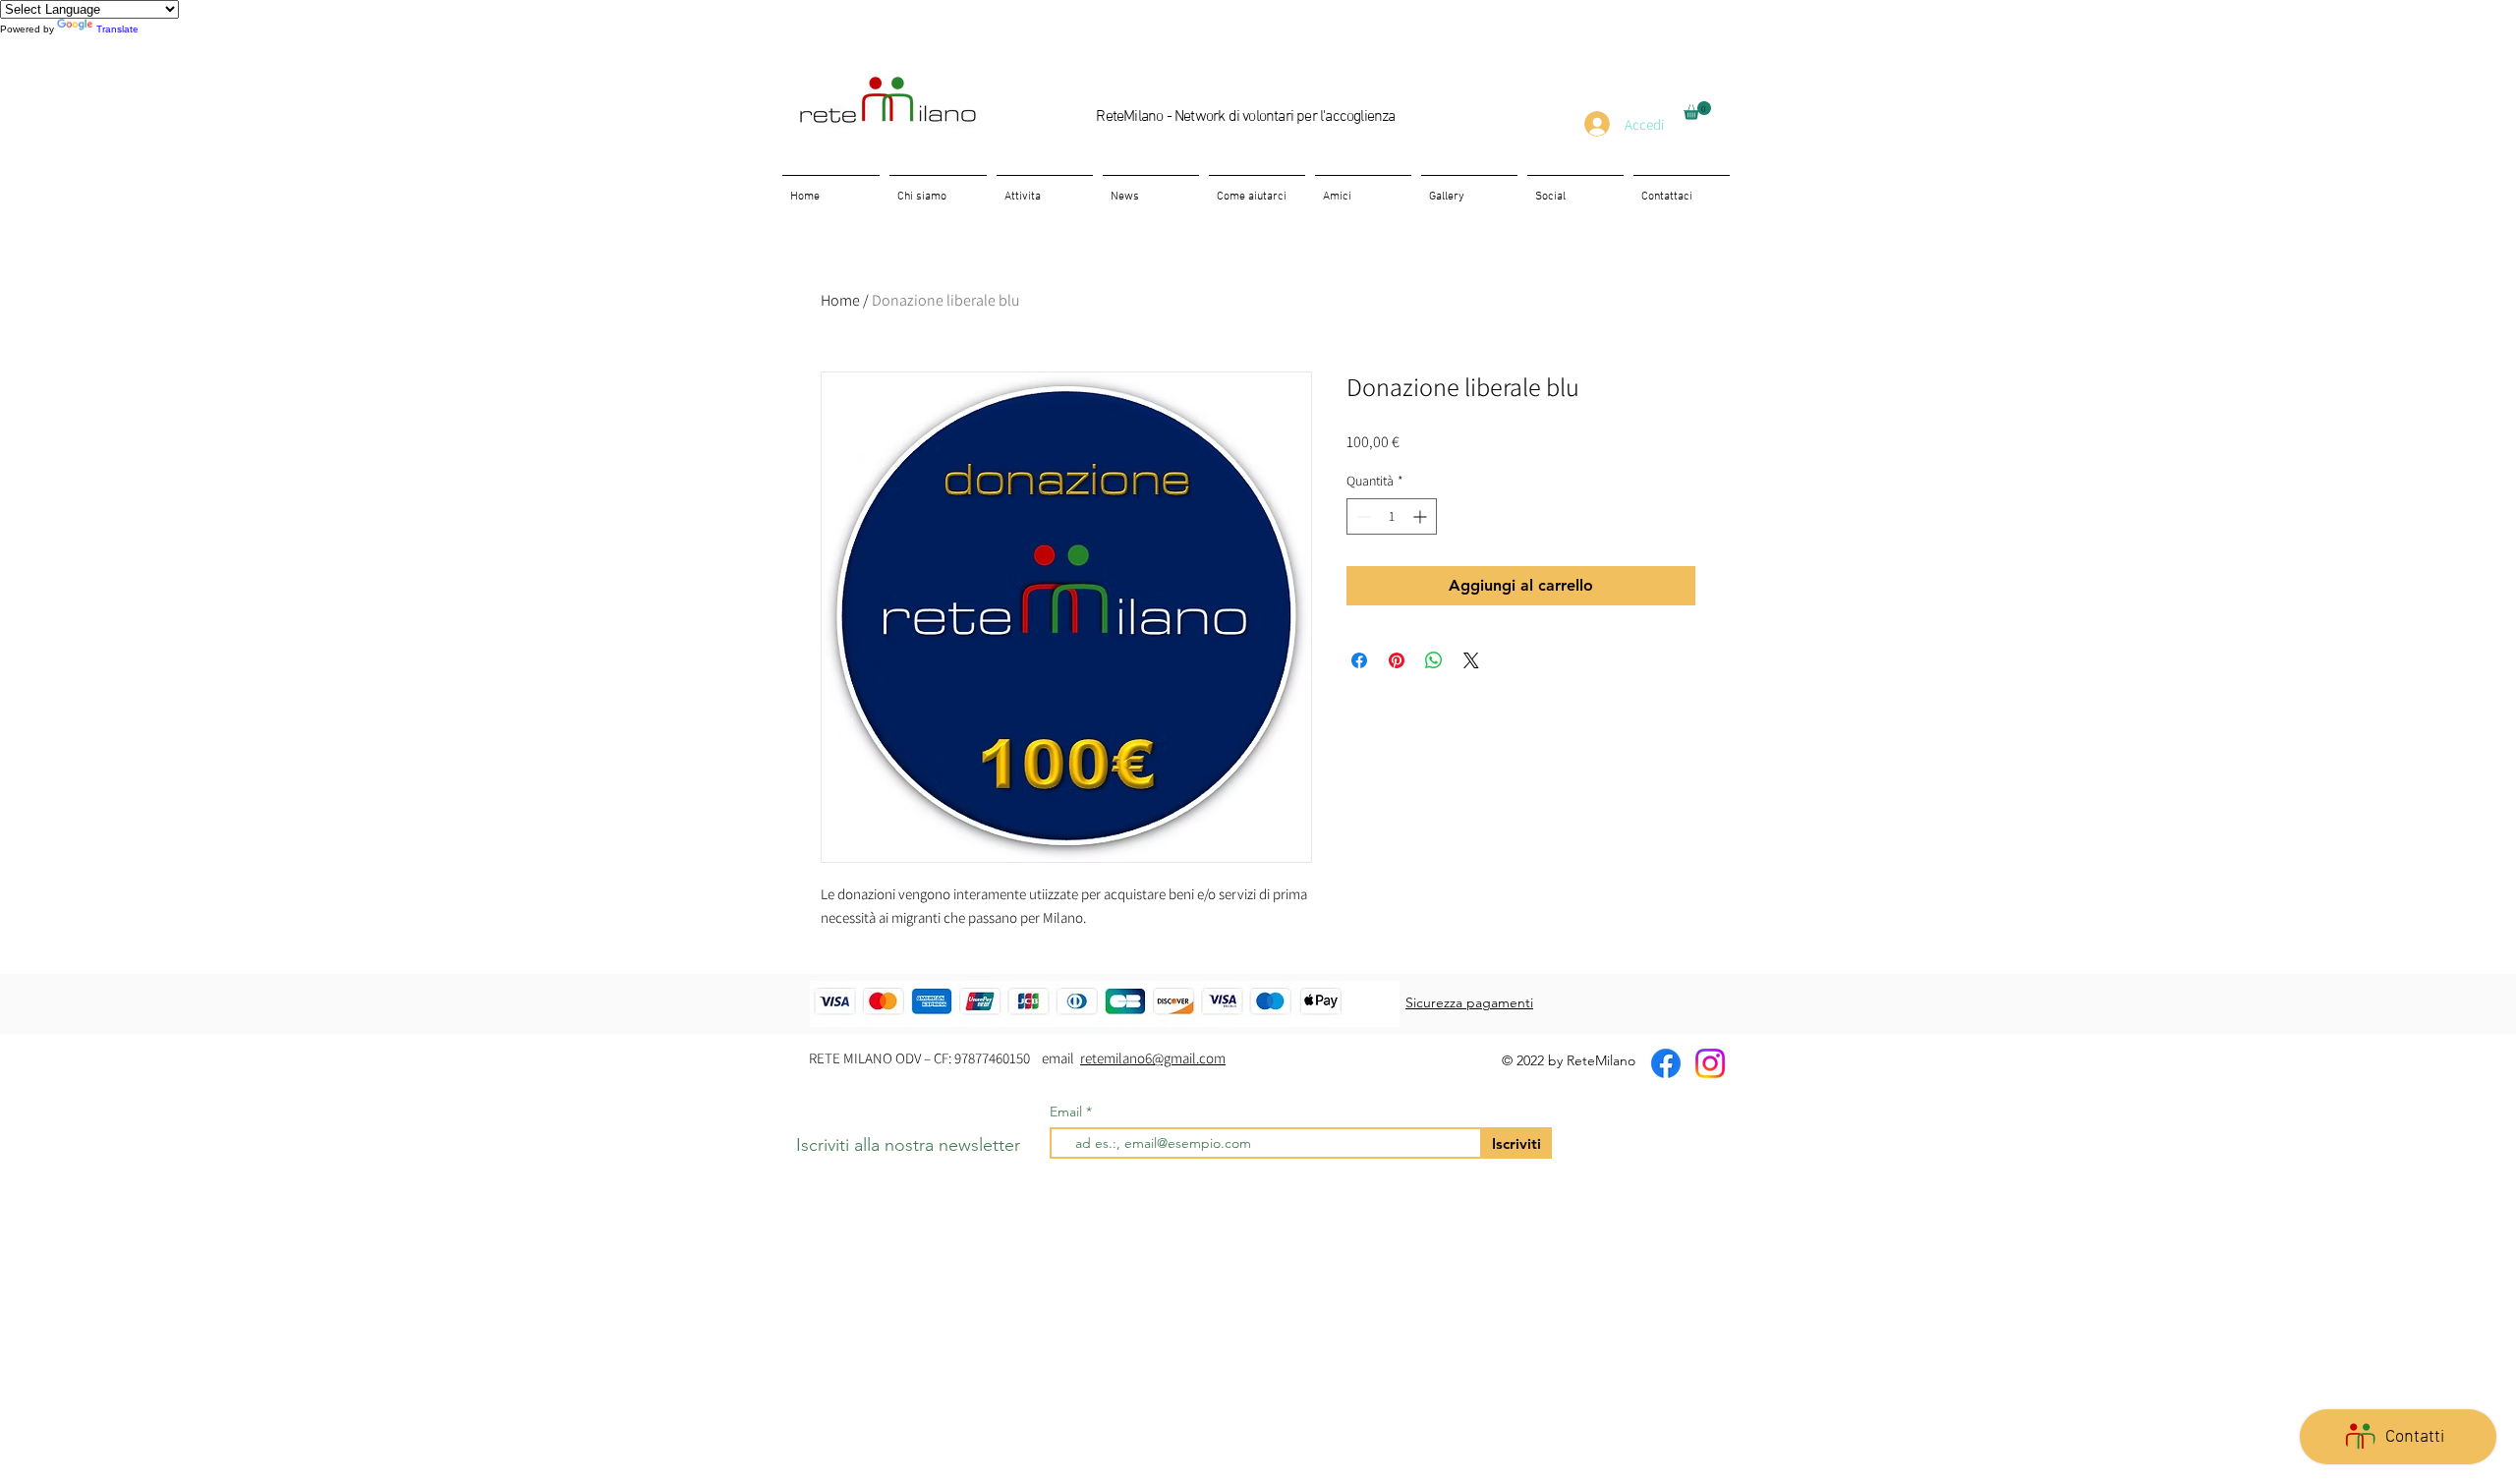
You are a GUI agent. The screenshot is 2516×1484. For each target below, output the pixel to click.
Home (840, 300)
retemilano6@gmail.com (1153, 1058)
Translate (117, 29)
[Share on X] (1471, 660)
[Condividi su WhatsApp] (1434, 660)
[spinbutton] (1392, 516)
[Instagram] (1710, 1063)
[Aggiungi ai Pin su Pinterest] (1397, 660)
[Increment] (1422, 516)
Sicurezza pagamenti (1469, 1002)
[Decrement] (1362, 516)
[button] (1697, 111)
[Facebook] (1666, 1063)
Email (1068, 1112)
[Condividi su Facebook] (1359, 660)
